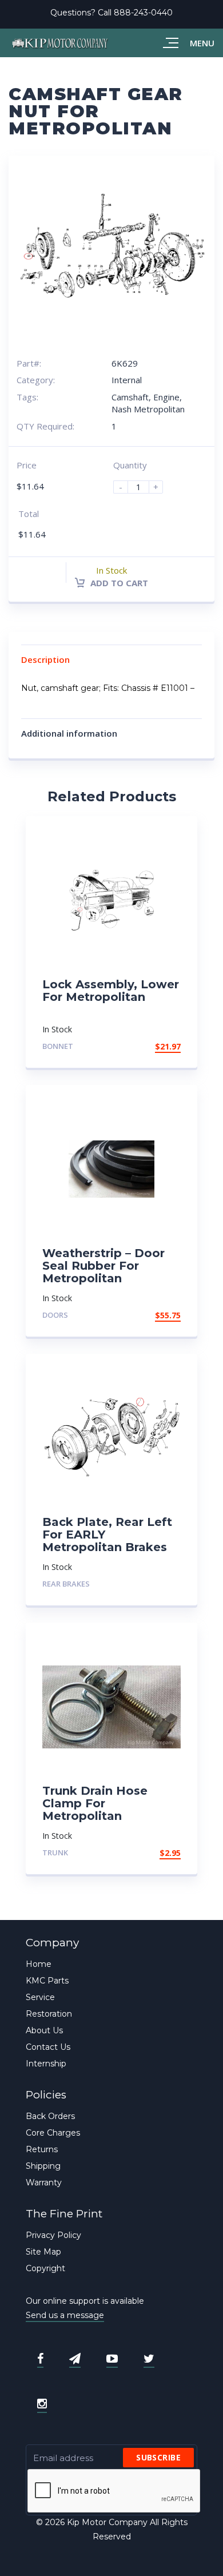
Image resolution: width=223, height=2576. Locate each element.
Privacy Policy (53, 2235)
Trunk (55, 1853)
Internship (46, 2064)
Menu (202, 43)
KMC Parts (47, 1981)
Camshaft (130, 397)
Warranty (44, 2183)
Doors (55, 1315)
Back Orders (50, 2116)
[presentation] (114, 2491)
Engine (166, 397)
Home (39, 1964)
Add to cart (118, 583)
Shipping (43, 2166)
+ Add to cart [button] (149, 1046)
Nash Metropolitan (148, 409)
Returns (42, 2149)
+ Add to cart (149, 1584)
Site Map (43, 2252)
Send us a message (65, 2315)
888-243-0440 (143, 13)
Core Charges (53, 2133)
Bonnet (58, 1046)
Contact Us (48, 2047)
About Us (44, 2030)
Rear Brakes (66, 1584)
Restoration (49, 2014)
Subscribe (158, 2457)
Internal (127, 380)
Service (40, 1997)
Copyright (45, 2268)
